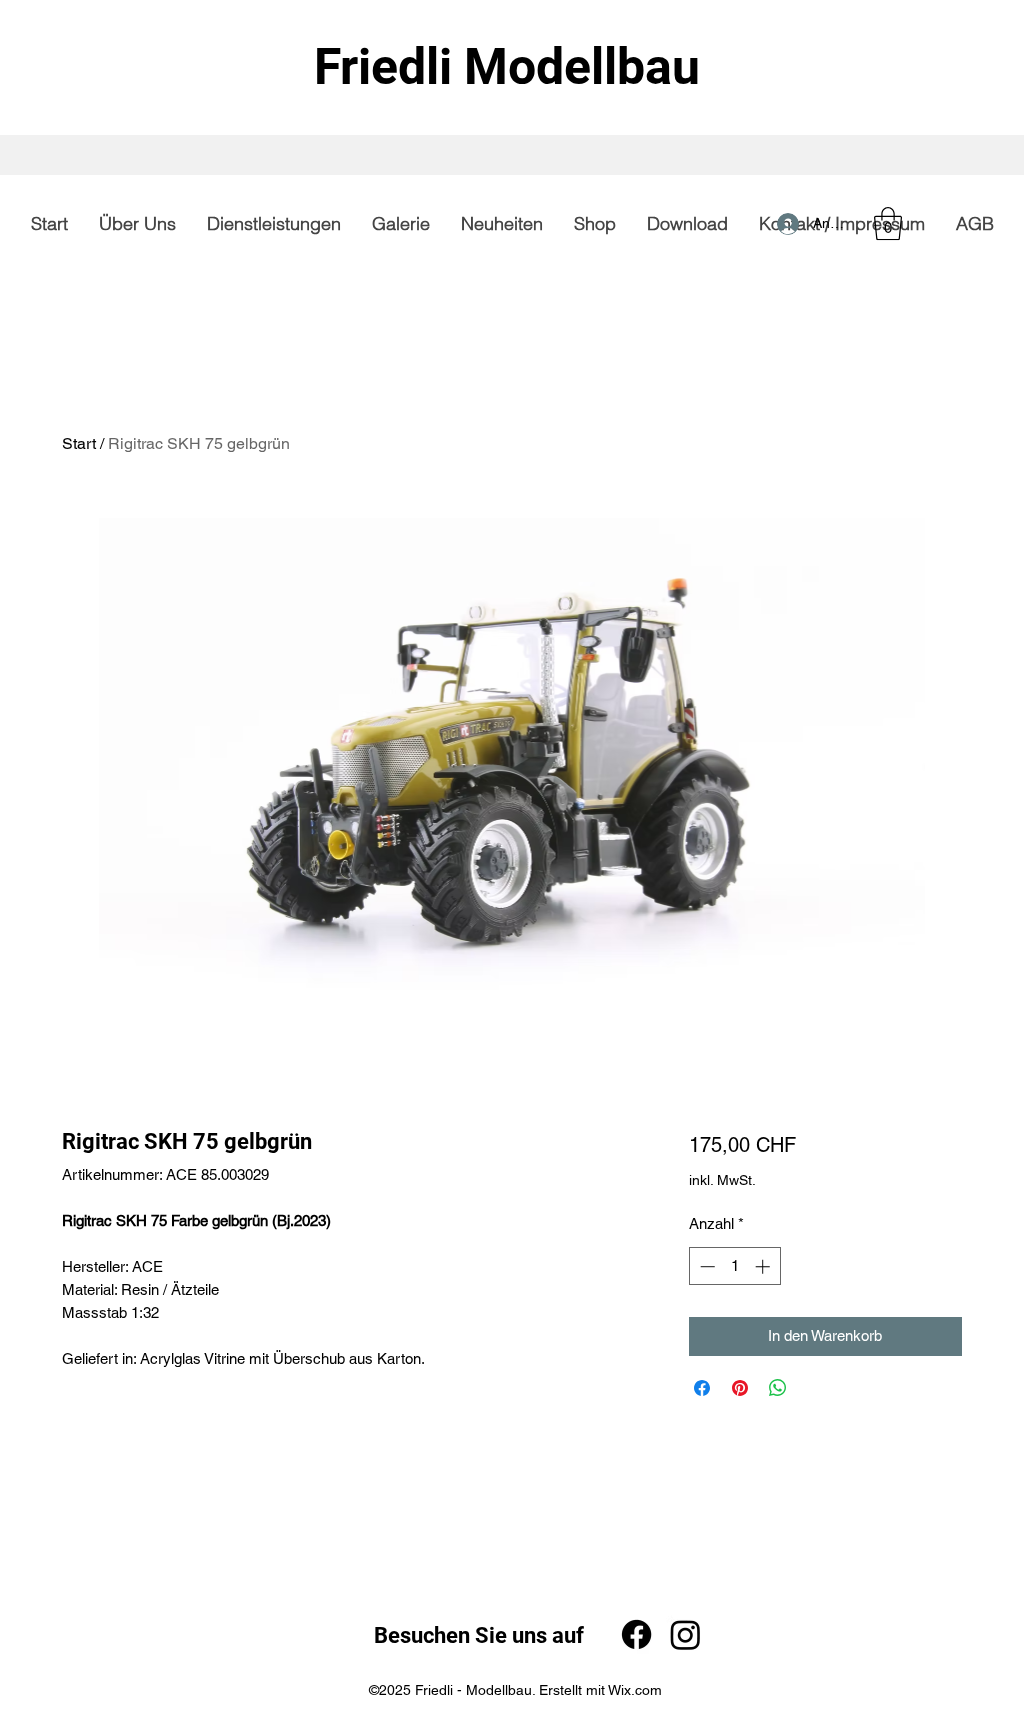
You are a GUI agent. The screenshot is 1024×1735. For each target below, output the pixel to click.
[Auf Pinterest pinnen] (740, 1388)
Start (79, 443)
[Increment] (764, 1266)
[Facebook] (636, 1634)
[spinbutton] (734, 1266)
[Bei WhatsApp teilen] (778, 1388)
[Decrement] (705, 1266)
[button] (888, 223)
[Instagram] (685, 1634)
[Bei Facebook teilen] (702, 1388)
